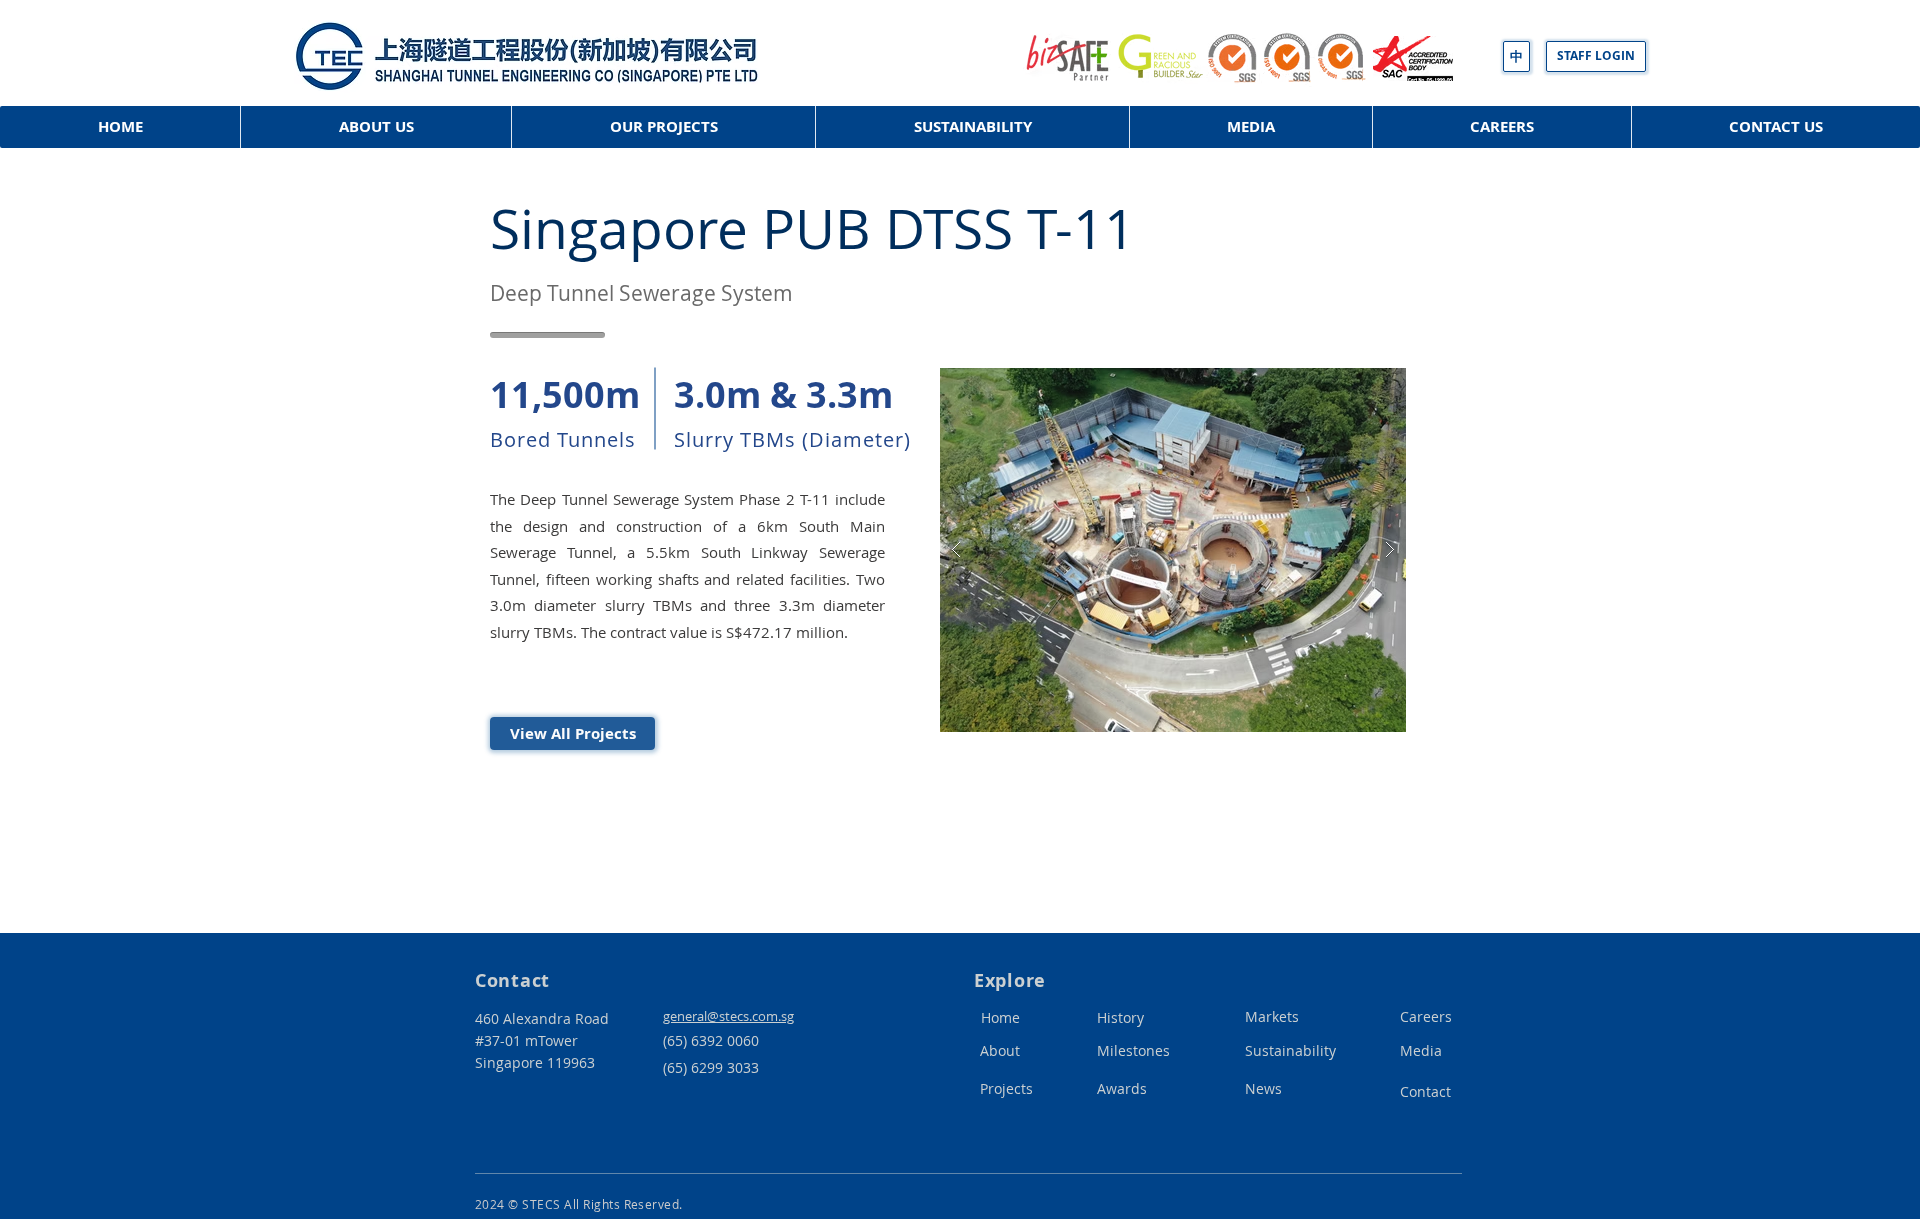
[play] (1359, 384)
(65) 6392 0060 (711, 1040)
